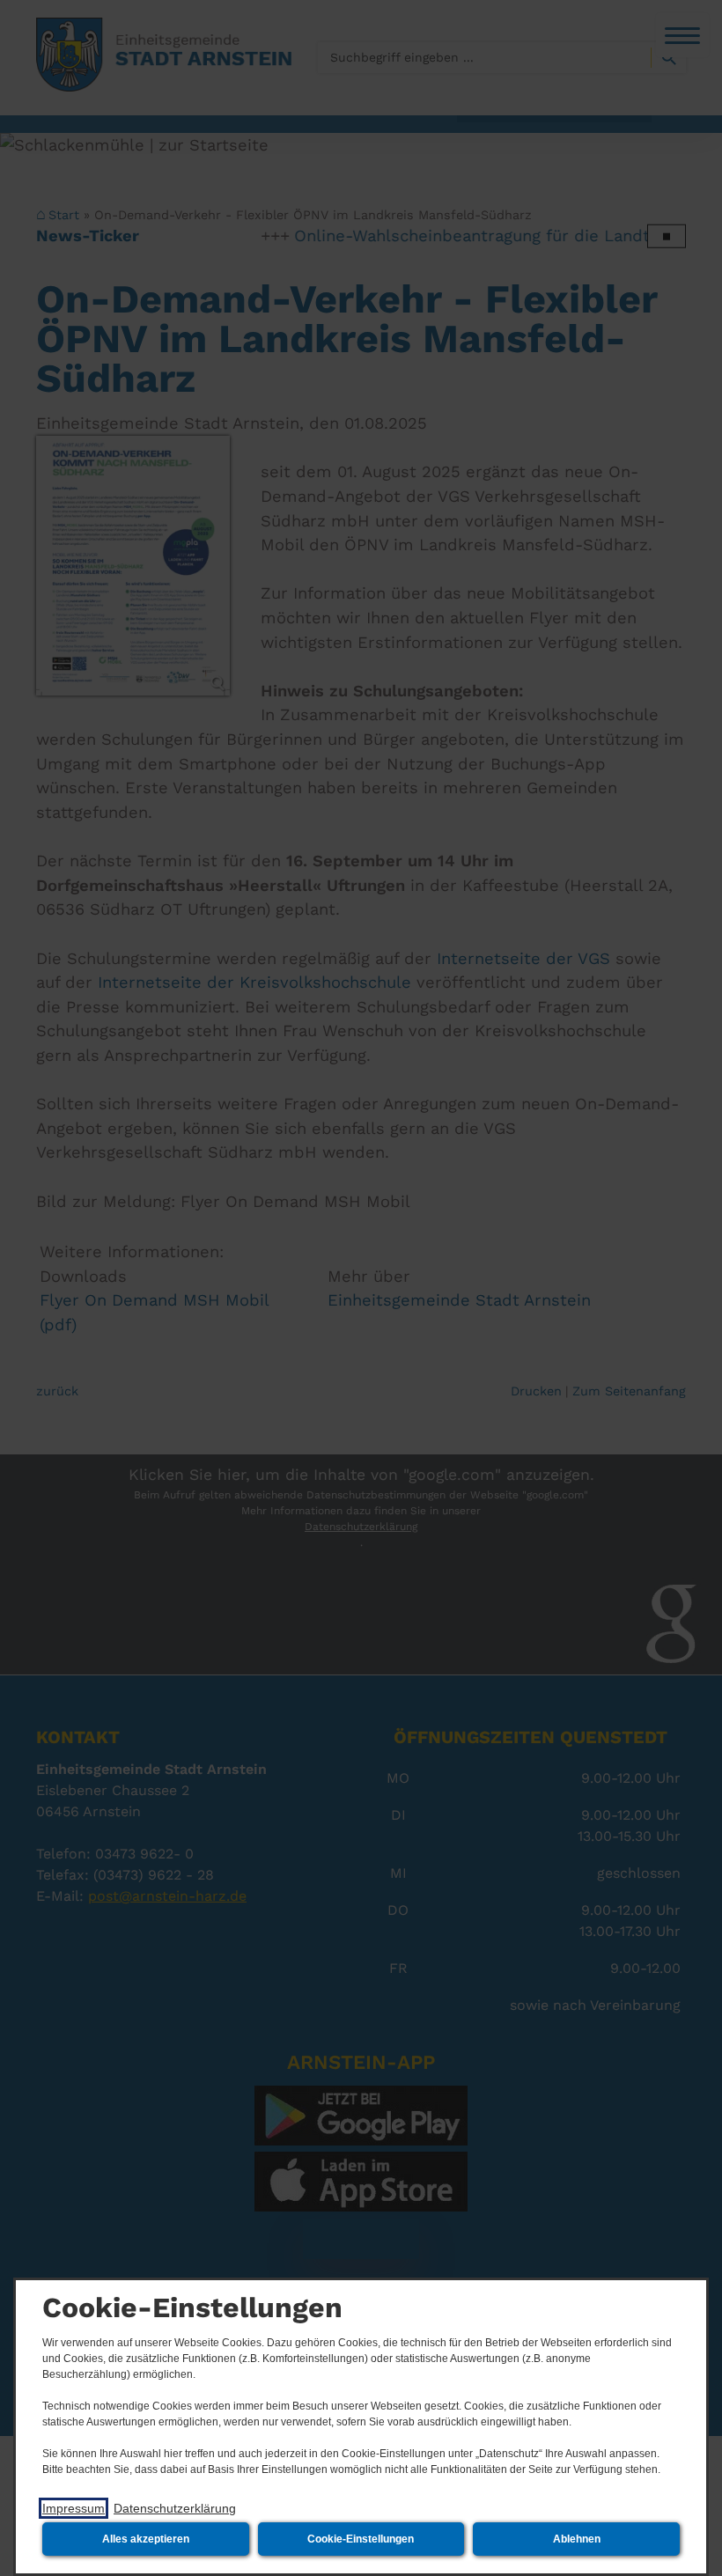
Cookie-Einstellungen (361, 2539)
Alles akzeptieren (146, 2539)
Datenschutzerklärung (175, 2508)
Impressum (74, 2508)
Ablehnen (577, 2539)
